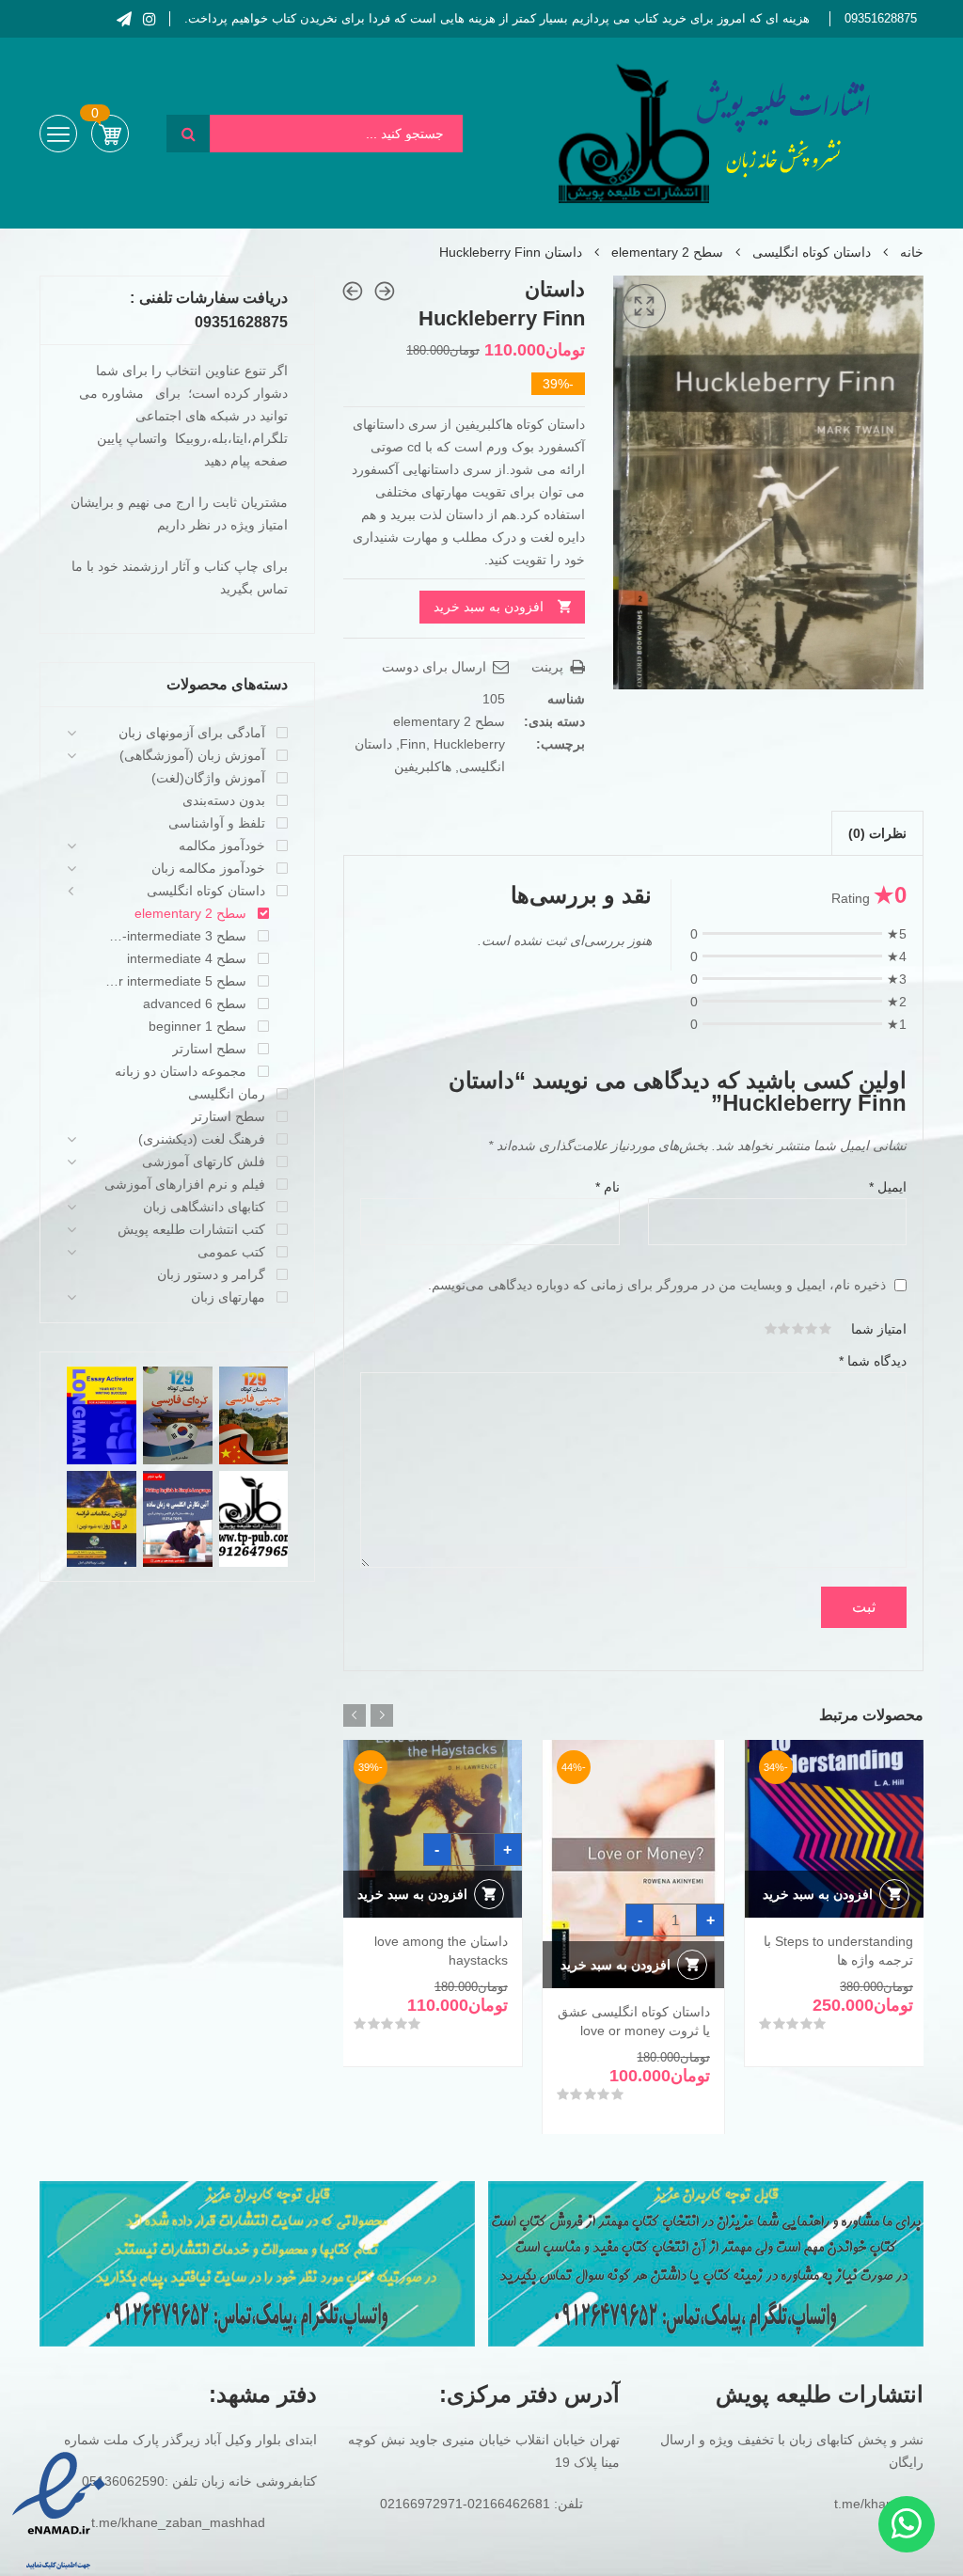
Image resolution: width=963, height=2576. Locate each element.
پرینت (549, 667)
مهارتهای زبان (228, 1297)
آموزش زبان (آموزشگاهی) (192, 755)
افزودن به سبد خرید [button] (818, 1894)
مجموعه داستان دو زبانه (181, 1071)
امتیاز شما (879, 1329)
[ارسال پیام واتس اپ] (907, 2524)
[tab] (877, 833)
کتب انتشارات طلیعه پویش (191, 1229)
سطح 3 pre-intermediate (175, 936)
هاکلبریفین (423, 766)
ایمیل (888, 1187)
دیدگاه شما (873, 1361)
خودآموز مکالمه (222, 845)
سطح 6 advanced (195, 1004)
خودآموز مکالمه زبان (208, 868)
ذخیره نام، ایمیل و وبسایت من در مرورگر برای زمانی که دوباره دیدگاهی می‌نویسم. (657, 1285)
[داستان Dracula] (353, 291)
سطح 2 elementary (667, 252)
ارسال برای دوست (436, 667)
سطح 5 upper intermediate (175, 981)
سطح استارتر (209, 1049)
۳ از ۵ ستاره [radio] (798, 1329)
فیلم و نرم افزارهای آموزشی (185, 1184)
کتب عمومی (231, 1252)
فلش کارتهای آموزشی (204, 1162)
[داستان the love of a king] (385, 291)
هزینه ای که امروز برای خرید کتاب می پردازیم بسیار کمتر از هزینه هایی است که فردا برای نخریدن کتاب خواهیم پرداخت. (497, 18)
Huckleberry (469, 744)
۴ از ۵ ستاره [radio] (784, 1329)
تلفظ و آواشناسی (217, 823)
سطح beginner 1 (197, 1026)
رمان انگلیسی (227, 1094)
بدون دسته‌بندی (224, 800)
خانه (912, 252)
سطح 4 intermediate (187, 958)
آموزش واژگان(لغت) (208, 778)
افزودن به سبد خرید (489, 607)
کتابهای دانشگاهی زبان (204, 1207)
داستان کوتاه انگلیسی (812, 252)
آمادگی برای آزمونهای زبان (192, 733)
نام (608, 1187)
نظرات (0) (877, 833)
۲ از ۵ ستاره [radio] (812, 1329)
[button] (644, 307)
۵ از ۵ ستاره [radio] (771, 1329)
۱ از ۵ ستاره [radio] (826, 1329)
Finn (413, 744)
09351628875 (881, 18)
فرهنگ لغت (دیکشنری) (202, 1139)
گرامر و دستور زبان (211, 1274)
